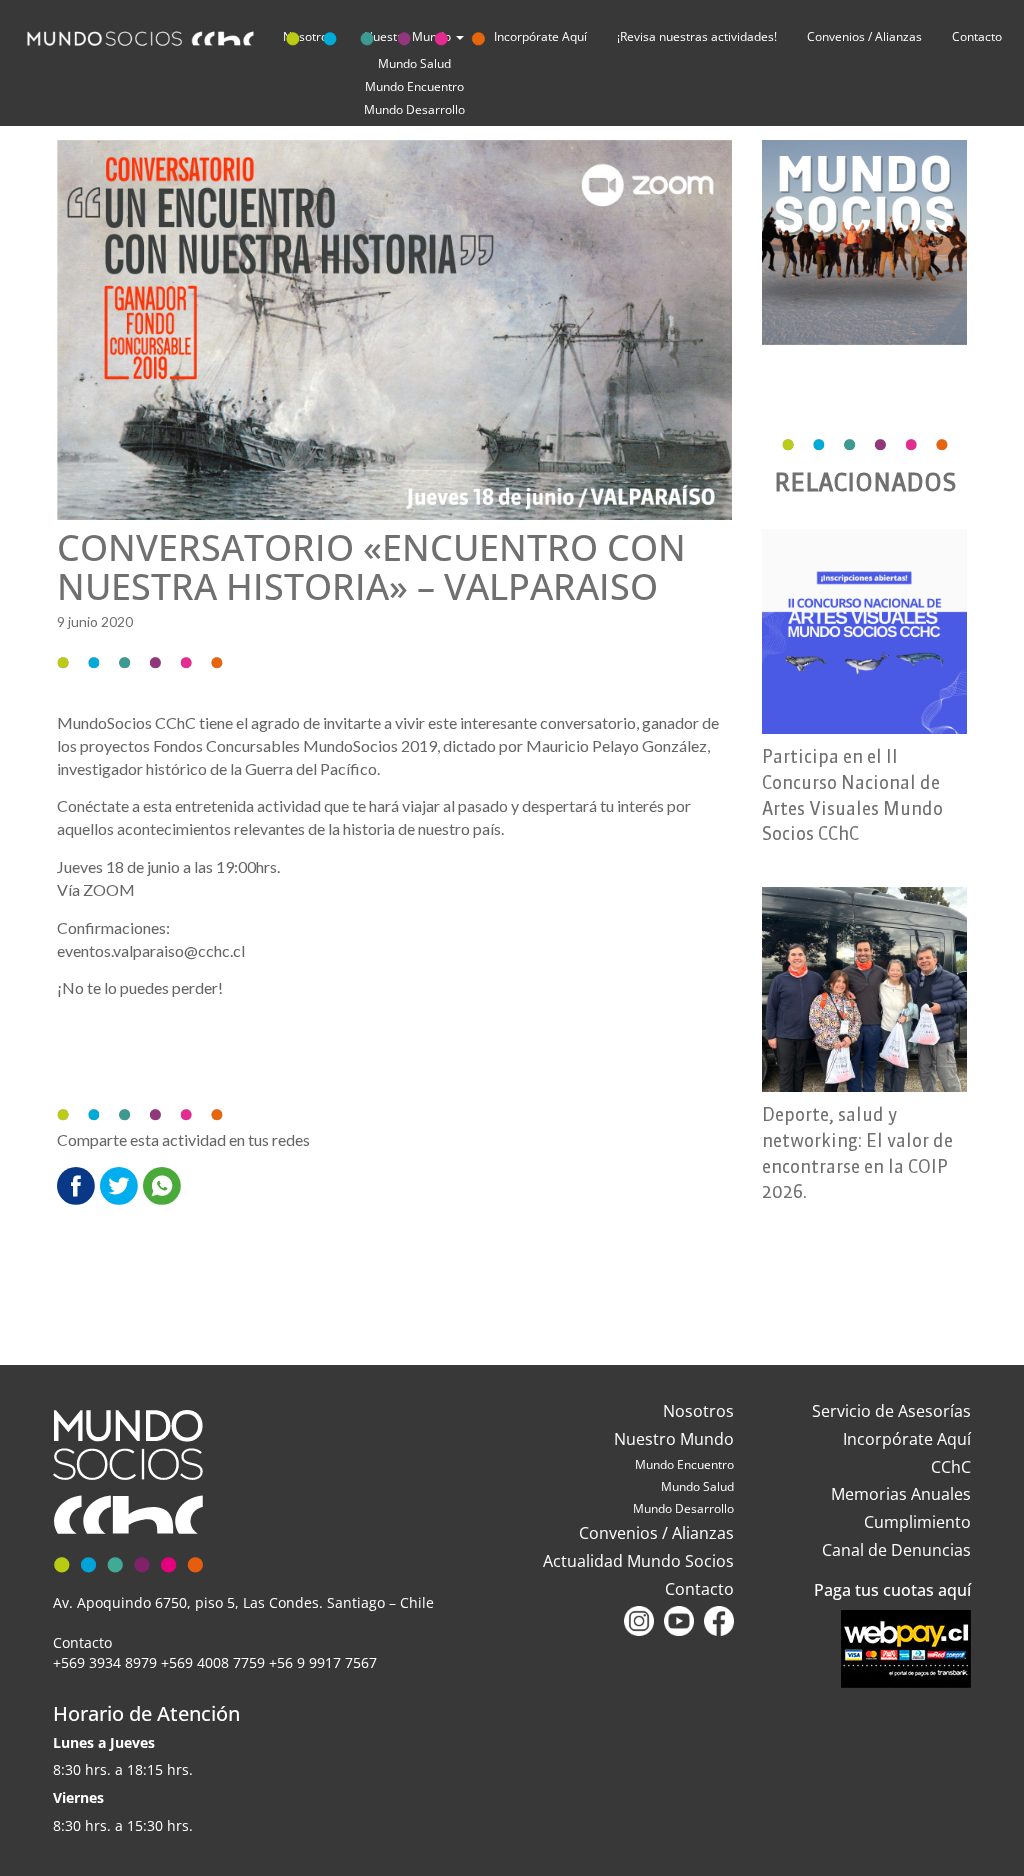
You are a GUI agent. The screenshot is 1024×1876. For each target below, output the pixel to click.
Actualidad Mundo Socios (638, 1561)
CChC (951, 1467)
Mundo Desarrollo (414, 109)
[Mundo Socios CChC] (259, 34)
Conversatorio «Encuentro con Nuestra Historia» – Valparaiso (371, 567)
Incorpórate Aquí (907, 1439)
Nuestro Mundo (674, 1439)
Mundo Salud (697, 1486)
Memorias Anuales (901, 1494)
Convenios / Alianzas (864, 36)
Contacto (977, 36)
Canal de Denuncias (896, 1550)
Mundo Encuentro (414, 86)
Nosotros (698, 1411)
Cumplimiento (917, 1522)
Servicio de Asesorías (891, 1411)
